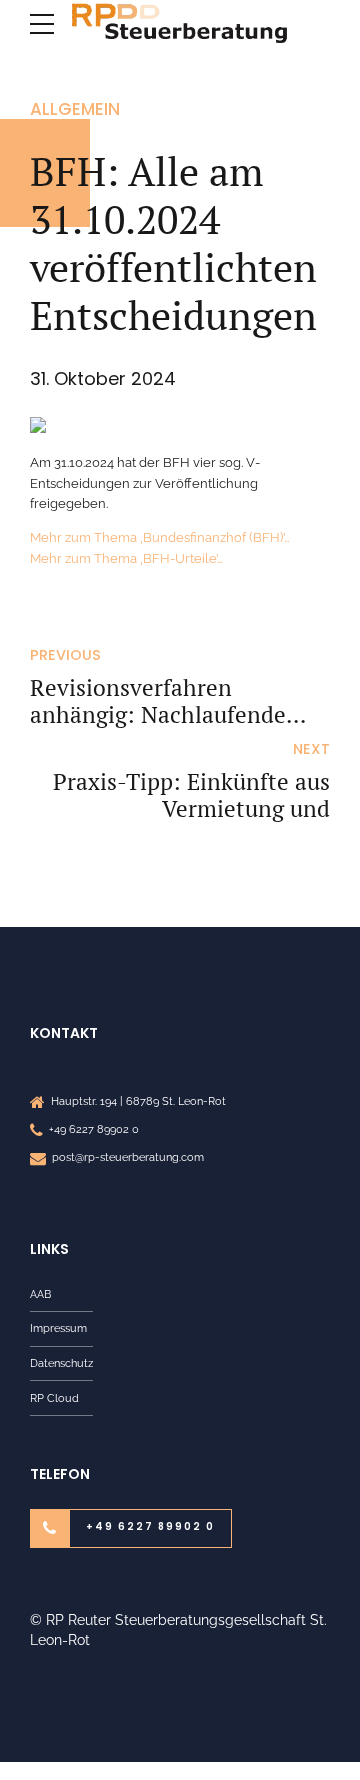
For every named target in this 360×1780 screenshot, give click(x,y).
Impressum (58, 1328)
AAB (40, 1294)
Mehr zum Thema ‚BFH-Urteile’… (126, 558)
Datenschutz (61, 1363)
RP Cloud (54, 1398)
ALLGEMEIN (75, 109)
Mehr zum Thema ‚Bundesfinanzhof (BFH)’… (160, 537)
